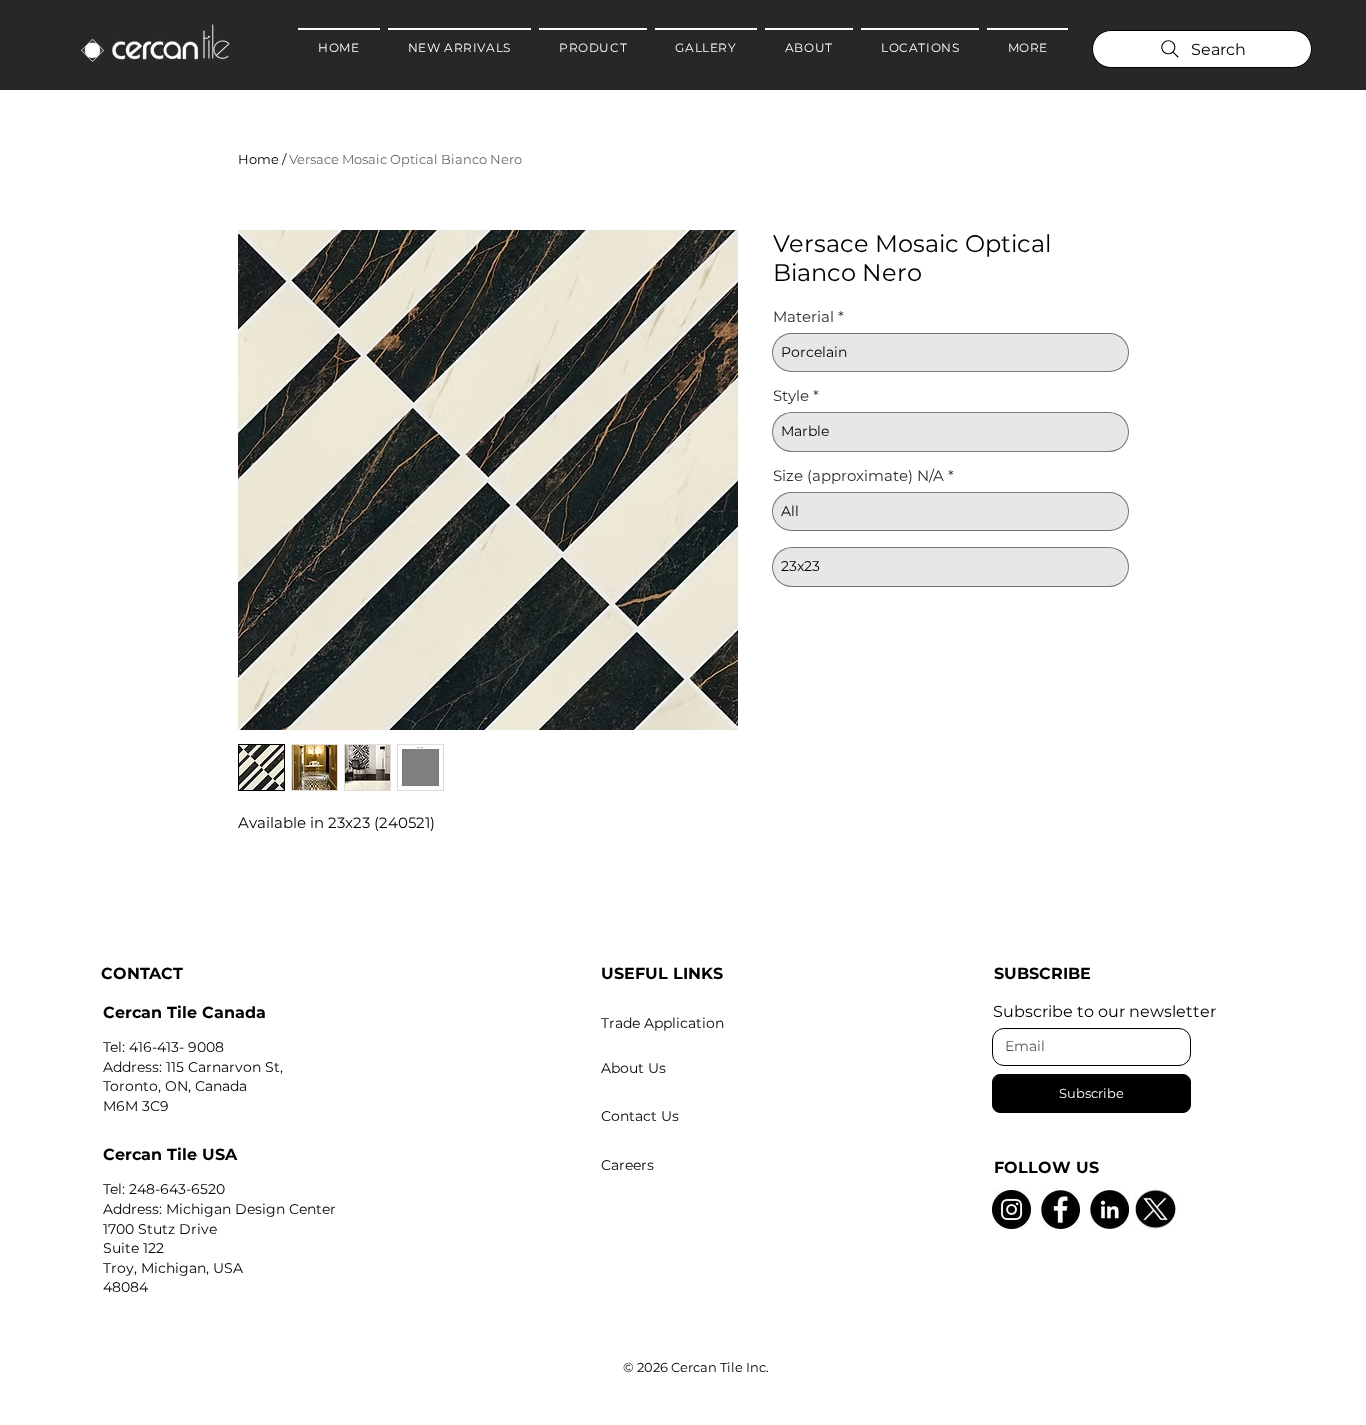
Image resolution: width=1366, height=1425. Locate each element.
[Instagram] (1011, 1209)
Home (258, 159)
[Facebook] (1060, 1209)
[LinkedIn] (1109, 1209)
